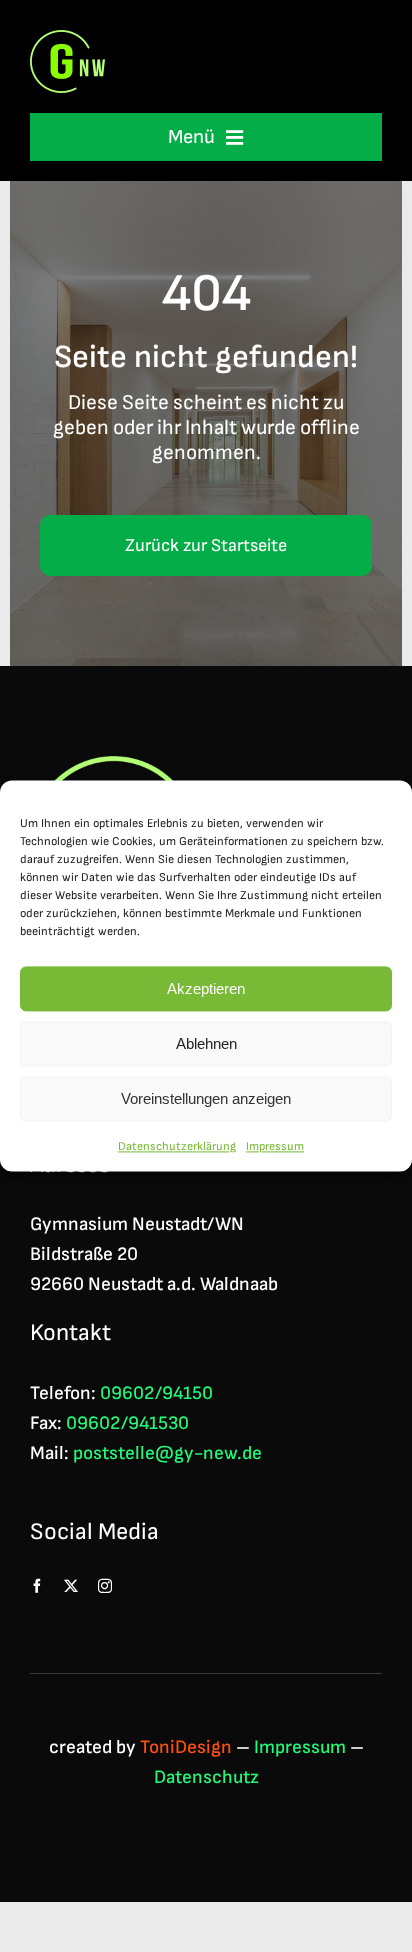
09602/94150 (156, 1393)
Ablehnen (206, 1043)
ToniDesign (186, 1747)
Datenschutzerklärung (177, 1146)
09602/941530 (127, 1423)
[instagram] (105, 1586)
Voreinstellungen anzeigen (206, 1098)
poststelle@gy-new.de (167, 1453)
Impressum (275, 1146)
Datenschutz (206, 1777)
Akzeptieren (206, 988)
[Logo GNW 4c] (67, 40)
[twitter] (71, 1586)
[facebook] (37, 1586)
